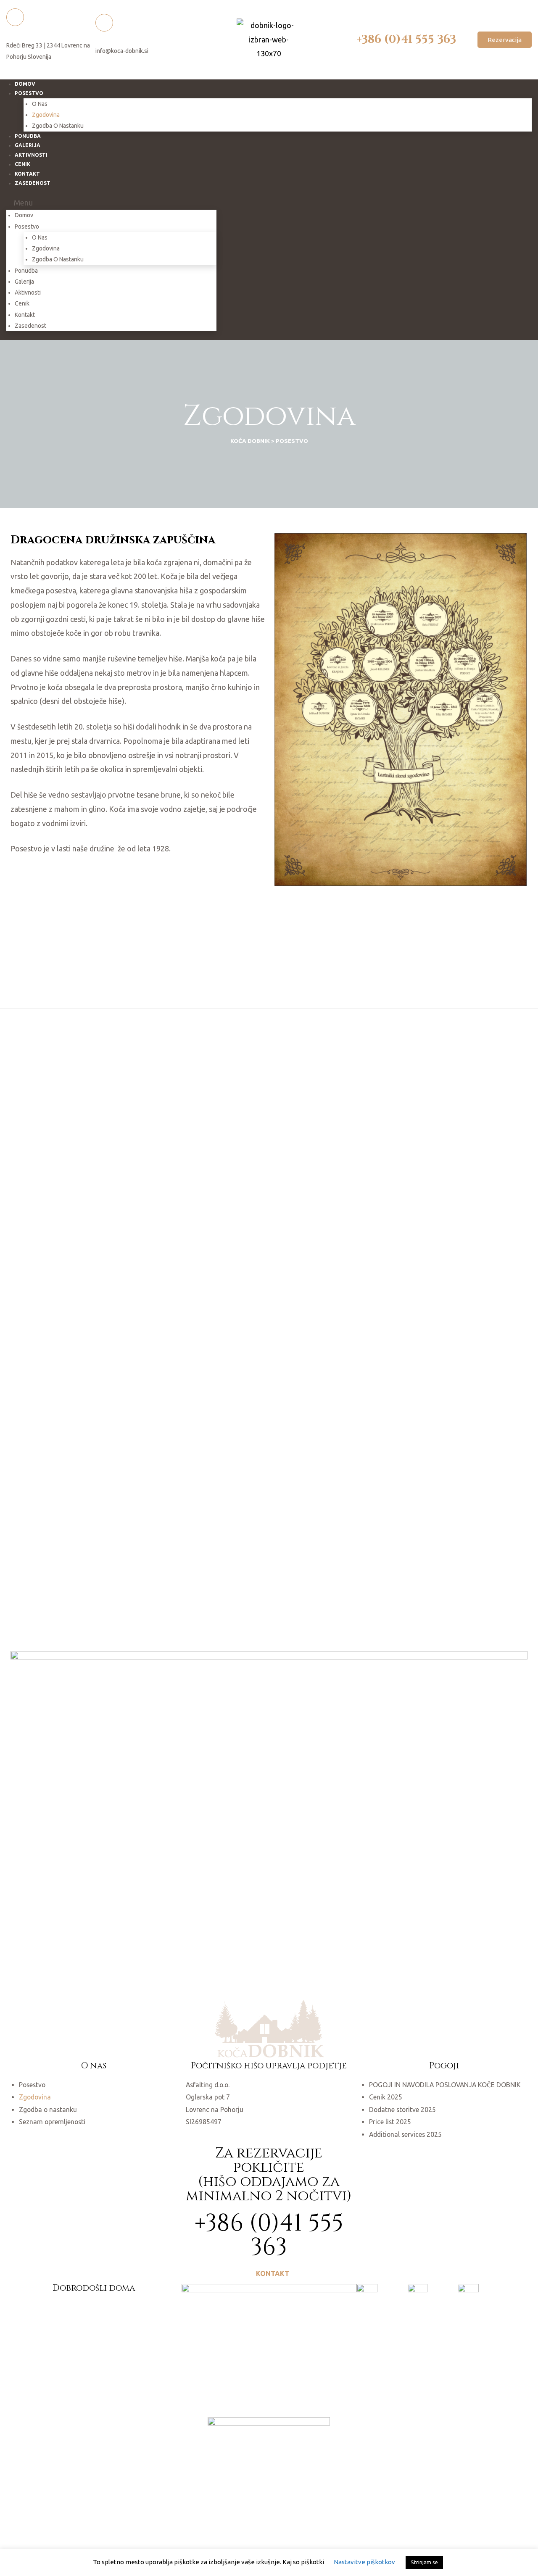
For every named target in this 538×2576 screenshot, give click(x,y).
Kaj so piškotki (303, 2562)
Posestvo (29, 93)
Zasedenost (33, 183)
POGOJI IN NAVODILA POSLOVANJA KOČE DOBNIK (445, 2085)
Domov (24, 215)
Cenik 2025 (386, 2097)
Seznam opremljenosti (52, 2122)
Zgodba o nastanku (58, 126)
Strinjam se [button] (424, 2562)
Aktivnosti (31, 155)
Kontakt (25, 315)
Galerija (24, 282)
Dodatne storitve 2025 (402, 2110)
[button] (505, 40)
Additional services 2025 (405, 2134)
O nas (40, 104)
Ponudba (26, 271)
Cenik (22, 303)
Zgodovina (46, 115)
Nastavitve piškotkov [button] (364, 2562)
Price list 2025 (390, 2122)
